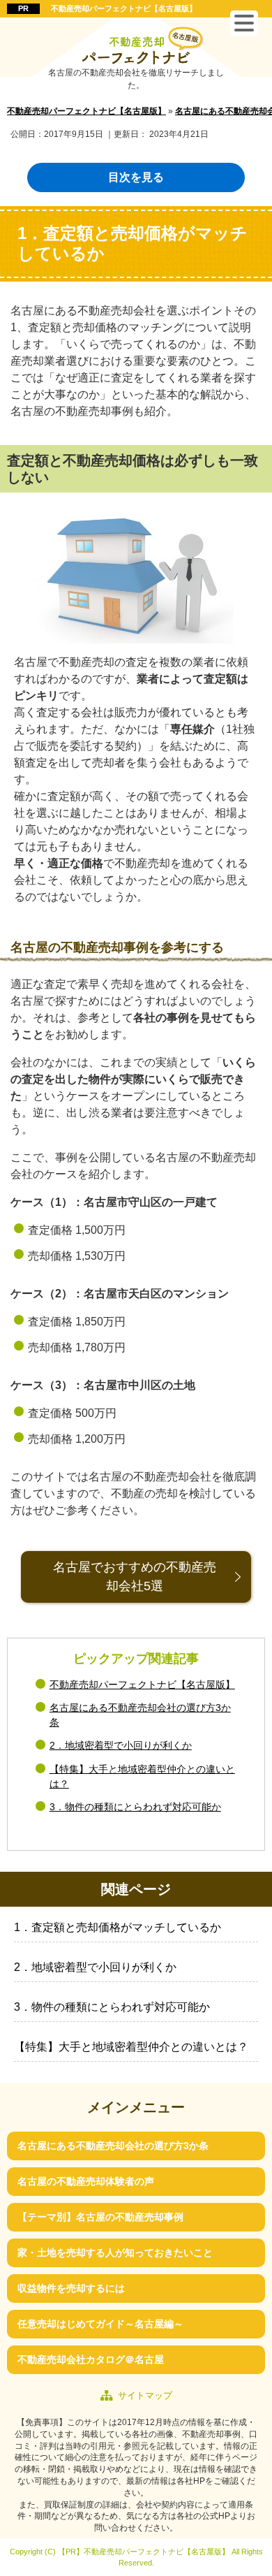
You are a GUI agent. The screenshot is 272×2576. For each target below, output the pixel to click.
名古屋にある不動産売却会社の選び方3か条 (113, 2146)
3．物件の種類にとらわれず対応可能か (135, 1807)
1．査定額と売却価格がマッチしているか (118, 1927)
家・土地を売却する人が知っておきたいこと (115, 2253)
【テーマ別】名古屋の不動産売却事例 (100, 2217)
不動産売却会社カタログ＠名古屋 (91, 2359)
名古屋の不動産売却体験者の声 (86, 2181)
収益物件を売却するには (71, 2288)
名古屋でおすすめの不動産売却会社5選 (135, 1577)
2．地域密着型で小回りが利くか (121, 1745)
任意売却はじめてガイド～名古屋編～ (100, 2324)
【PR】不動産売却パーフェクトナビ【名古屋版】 (144, 2552)
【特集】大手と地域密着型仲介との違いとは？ (131, 2047)
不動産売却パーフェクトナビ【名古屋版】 (124, 8)
